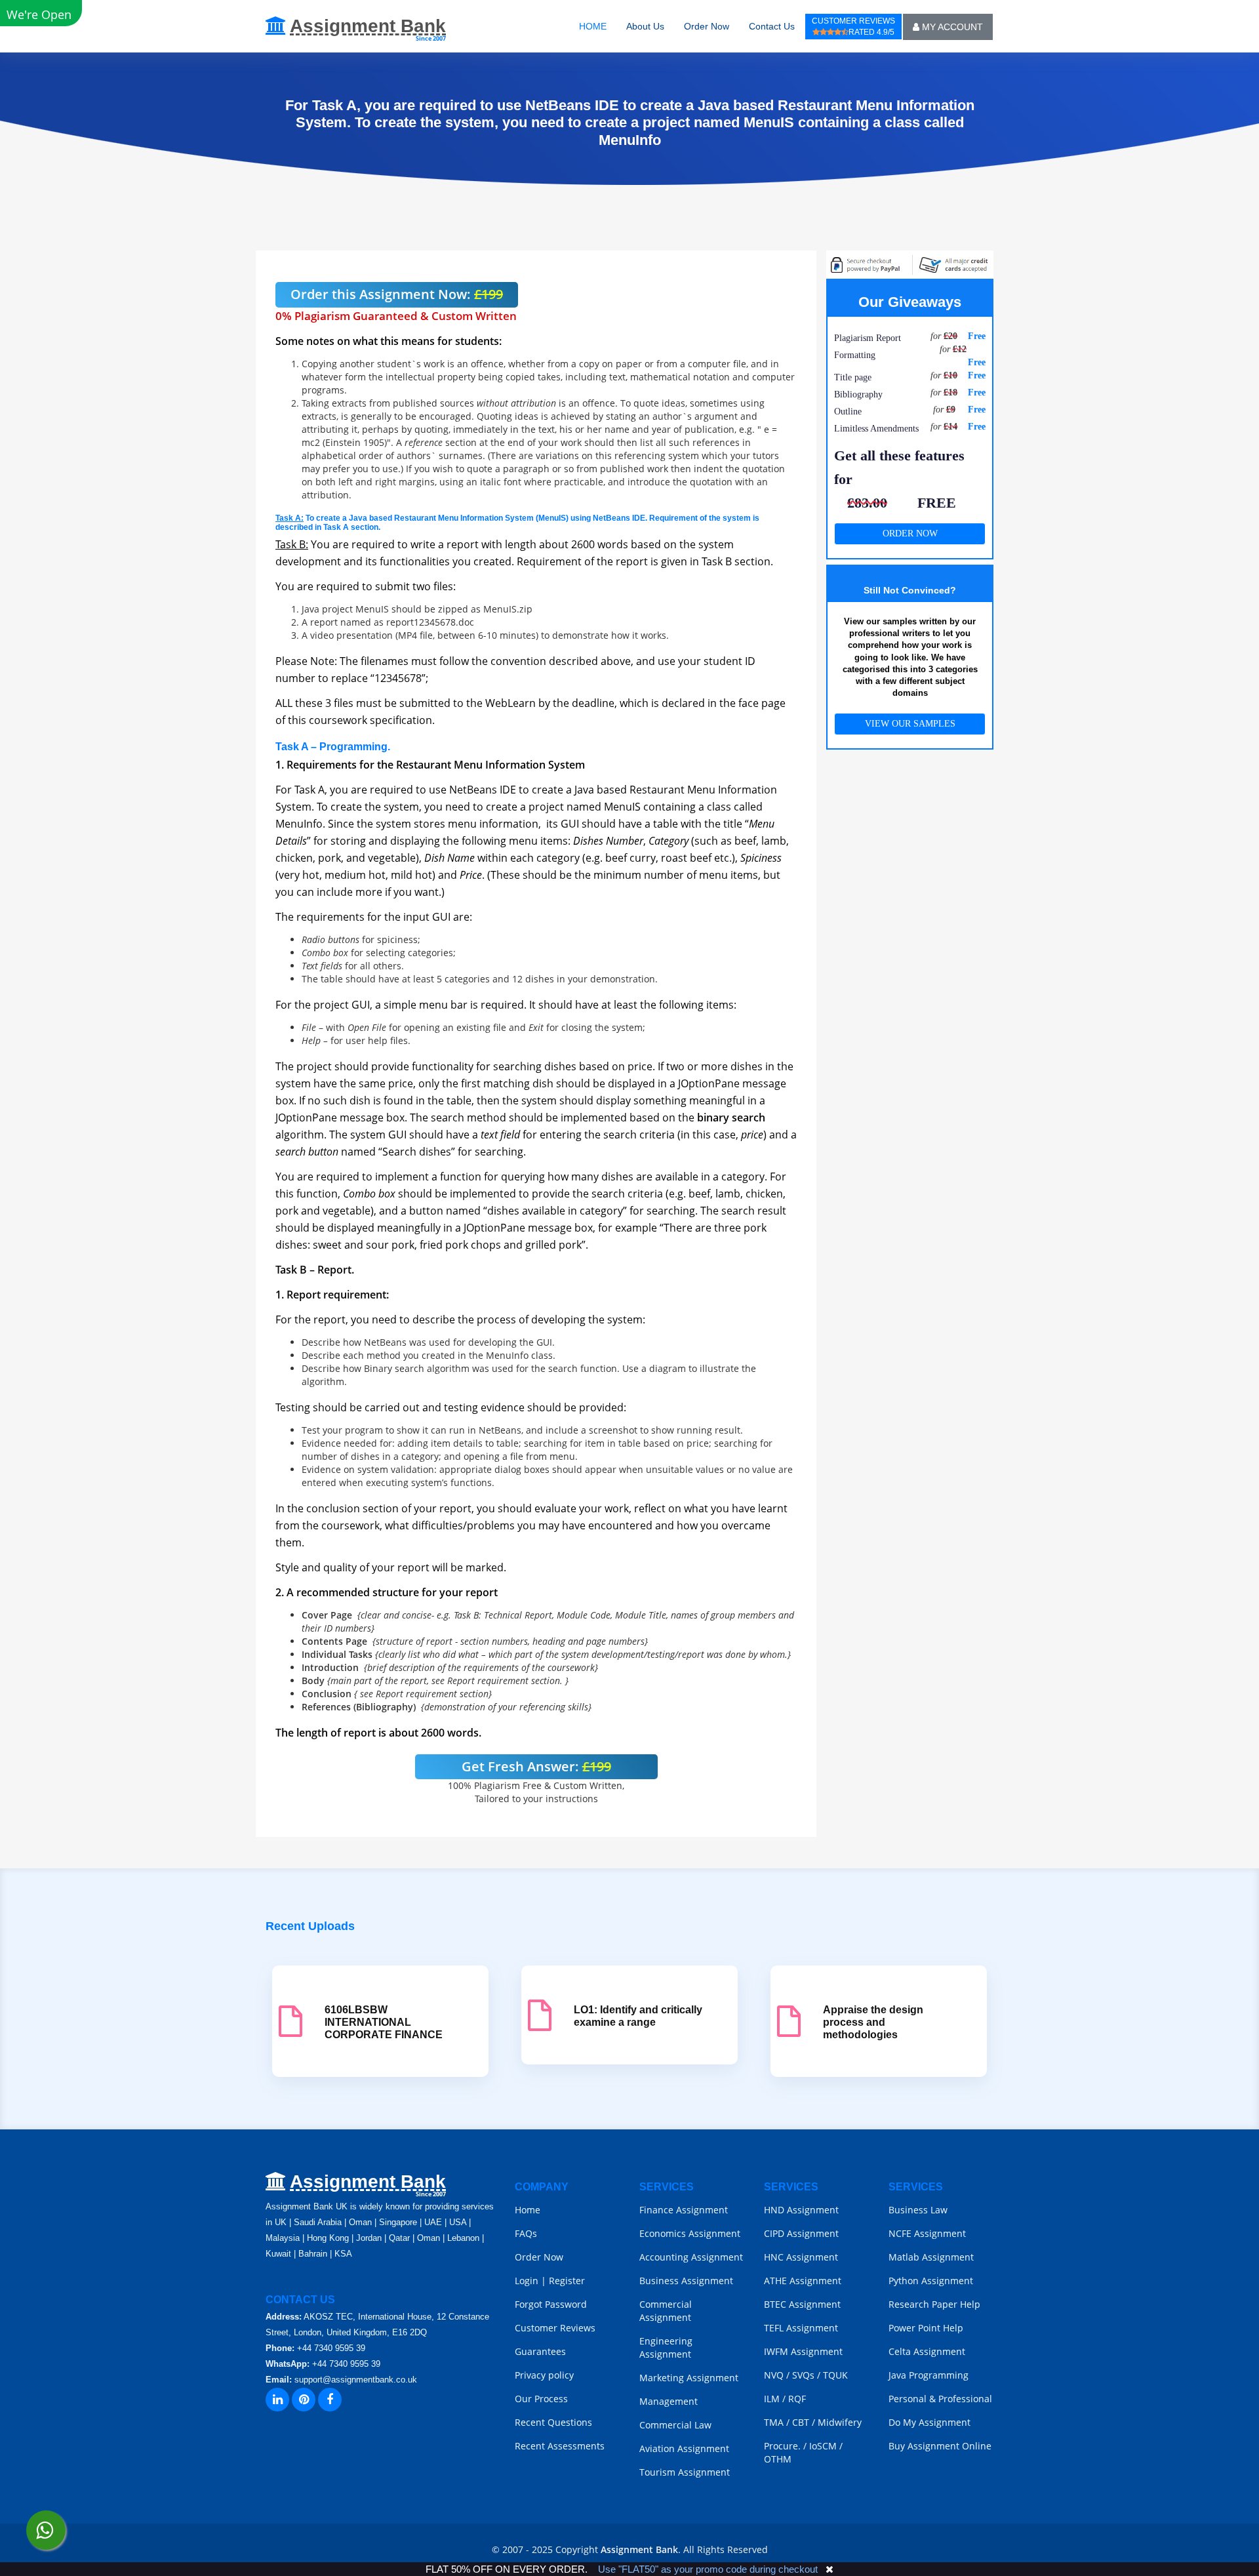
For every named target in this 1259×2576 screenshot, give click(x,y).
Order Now (707, 26)
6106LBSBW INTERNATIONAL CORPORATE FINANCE (384, 2022)
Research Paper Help (934, 2304)
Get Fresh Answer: (536, 1766)
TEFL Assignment (801, 2328)
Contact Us (772, 26)
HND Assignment (801, 2210)
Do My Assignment (929, 2422)
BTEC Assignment (802, 2304)
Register (567, 2281)
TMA (774, 2422)
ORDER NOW (910, 533)
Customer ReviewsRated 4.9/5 (853, 27)
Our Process (541, 2399)
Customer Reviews (555, 2328)
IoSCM (823, 2446)
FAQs (526, 2233)
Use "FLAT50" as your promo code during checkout (708, 2569)
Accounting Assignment (691, 2257)
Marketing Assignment (689, 2378)
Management (669, 2401)
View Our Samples (910, 724)
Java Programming (929, 2375)
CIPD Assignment (801, 2233)
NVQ (775, 2375)
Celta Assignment (927, 2351)
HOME (593, 26)
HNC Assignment (801, 2257)
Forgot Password (551, 2304)
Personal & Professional (940, 2399)
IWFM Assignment (803, 2351)
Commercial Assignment (666, 2311)
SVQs (803, 2375)
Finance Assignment (684, 2210)
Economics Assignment (690, 2233)
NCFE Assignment (927, 2233)
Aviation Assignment (684, 2448)
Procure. (782, 2446)
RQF (797, 2399)
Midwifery (840, 2422)
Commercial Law (675, 2425)
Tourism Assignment (685, 2472)
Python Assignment (931, 2281)
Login (527, 2281)
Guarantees (540, 2351)
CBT (801, 2422)
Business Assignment (686, 2281)
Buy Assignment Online (940, 2446)
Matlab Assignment (931, 2257)
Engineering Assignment (666, 2347)
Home (528, 2210)
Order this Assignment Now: (397, 294)
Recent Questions (553, 2422)
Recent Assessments (560, 2446)
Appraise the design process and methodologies (873, 2022)
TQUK (835, 2375)
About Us (645, 26)
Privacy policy (544, 2375)
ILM (772, 2399)
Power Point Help (926, 2328)
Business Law (918, 2210)
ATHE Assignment (803, 2281)
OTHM (778, 2459)
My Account (951, 27)
